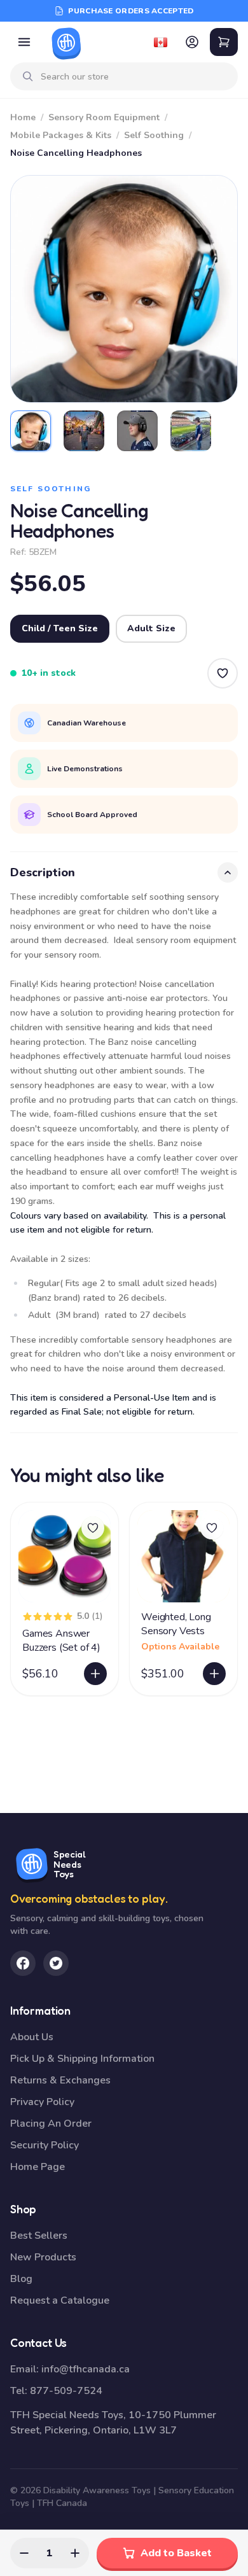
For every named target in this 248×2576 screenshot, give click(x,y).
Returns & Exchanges (60, 2080)
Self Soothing (154, 135)
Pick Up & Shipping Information (82, 2059)
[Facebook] (23, 1963)
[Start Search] (28, 76)
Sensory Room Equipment (104, 117)
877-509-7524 (66, 2391)
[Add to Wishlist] (223, 673)
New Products (43, 2257)
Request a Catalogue (60, 2300)
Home (23, 117)
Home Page (38, 2167)
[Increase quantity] (75, 2553)
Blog (21, 2279)
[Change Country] (160, 42)
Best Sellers (39, 2236)
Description (43, 872)
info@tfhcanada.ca (86, 2369)
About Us (32, 2037)
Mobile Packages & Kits (61, 135)
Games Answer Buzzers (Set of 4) (61, 1641)
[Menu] (24, 42)
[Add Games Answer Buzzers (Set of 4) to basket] (95, 1674)
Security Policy (45, 2145)
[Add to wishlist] (93, 1528)
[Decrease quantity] (24, 2553)
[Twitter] (56, 1963)
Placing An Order (51, 2124)
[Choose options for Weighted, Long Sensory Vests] (214, 1674)
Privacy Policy (42, 2102)
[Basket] (224, 42)
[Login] (192, 42)
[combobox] (134, 77)
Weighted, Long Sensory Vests (176, 1624)
